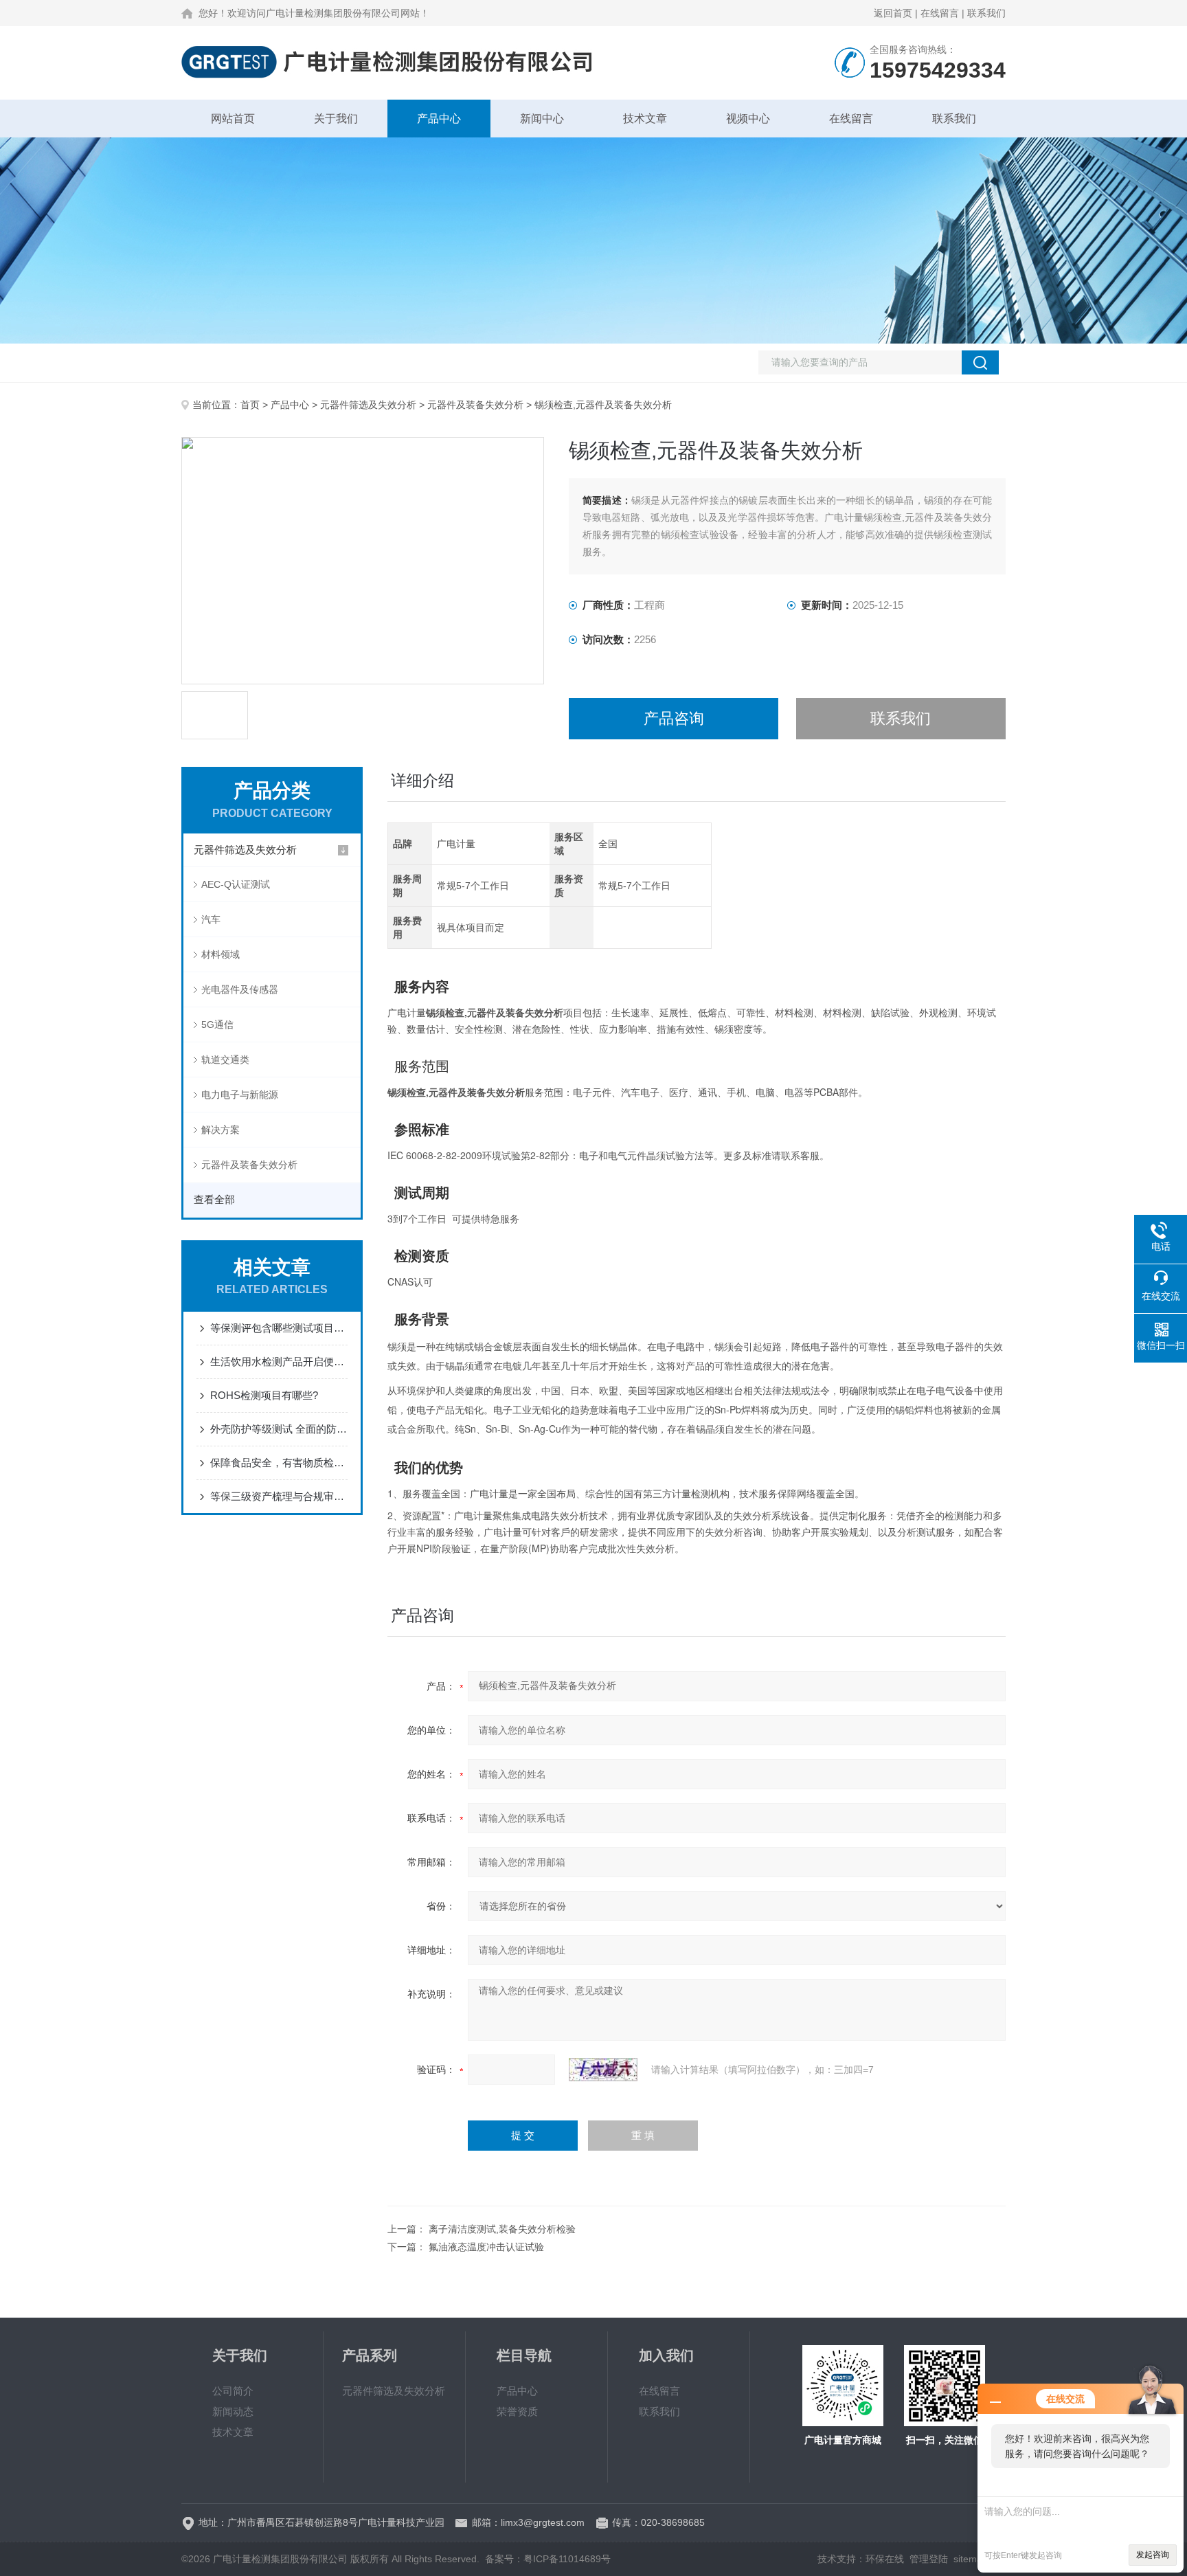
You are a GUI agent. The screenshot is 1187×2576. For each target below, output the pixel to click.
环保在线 (885, 2559)
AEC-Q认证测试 (236, 884)
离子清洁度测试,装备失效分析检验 (502, 2229)
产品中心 (439, 119)
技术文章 (645, 119)
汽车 (211, 919)
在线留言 (940, 13)
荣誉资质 (517, 2411)
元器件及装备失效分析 (475, 405)
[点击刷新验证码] (603, 2070)
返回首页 (893, 13)
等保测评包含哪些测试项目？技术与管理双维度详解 (279, 1328)
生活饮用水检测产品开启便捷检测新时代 (279, 1362)
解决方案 (221, 1130)
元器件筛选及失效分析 (368, 405)
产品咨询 (674, 718)
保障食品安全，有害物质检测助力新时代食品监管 (279, 1463)
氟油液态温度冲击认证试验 (486, 2247)
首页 (250, 405)
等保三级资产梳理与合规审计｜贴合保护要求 (279, 1496)
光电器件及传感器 (240, 989)
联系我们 (986, 13)
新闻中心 (542, 119)
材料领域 (221, 954)
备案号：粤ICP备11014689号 (548, 2559)
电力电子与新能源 (240, 1095)
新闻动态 (233, 2411)
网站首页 (233, 119)
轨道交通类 (225, 1060)
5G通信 (217, 1024)
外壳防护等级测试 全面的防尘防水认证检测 (279, 1429)
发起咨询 (1153, 2555)
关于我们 (336, 119)
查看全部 (214, 1199)
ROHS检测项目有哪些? (264, 1395)
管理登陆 (929, 2559)
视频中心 (748, 119)
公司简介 (233, 2391)
